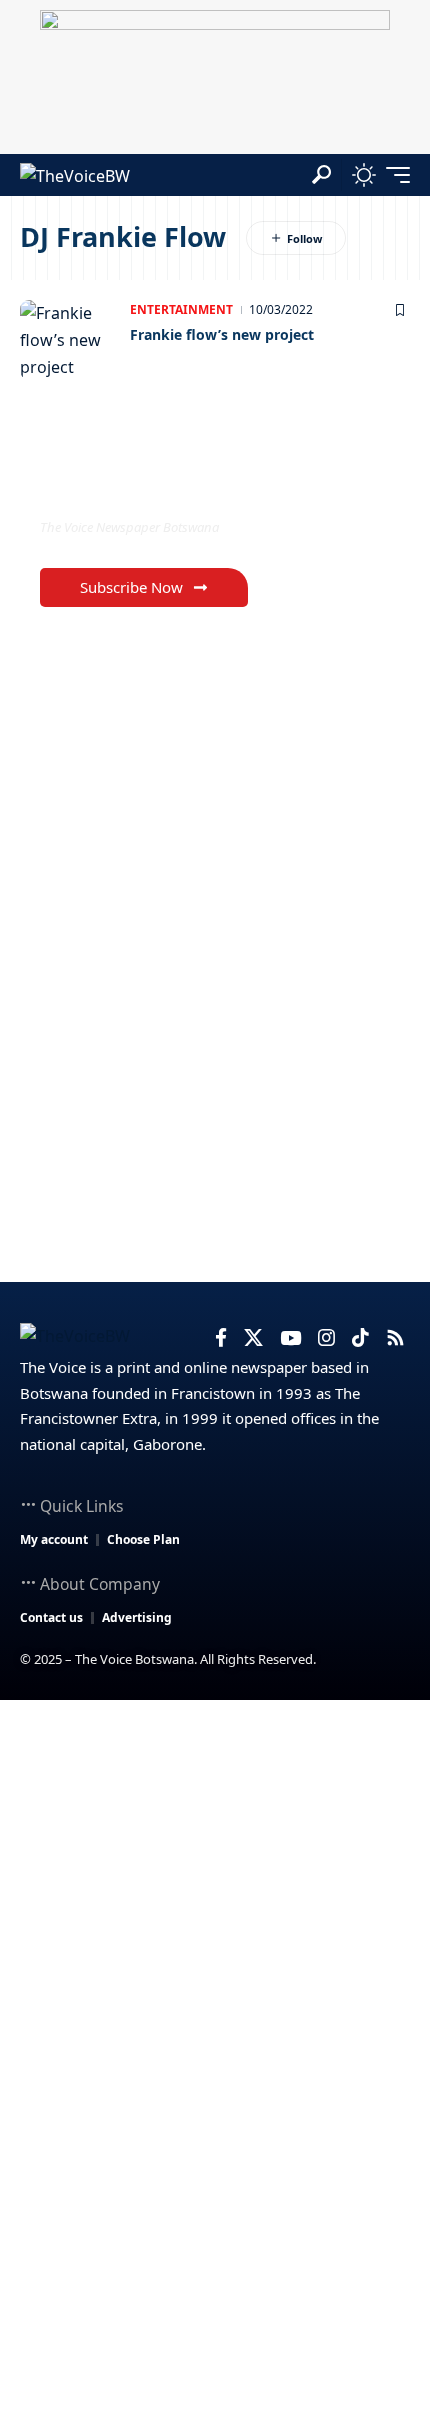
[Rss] (395, 1338)
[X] (253, 1338)
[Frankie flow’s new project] (70, 340)
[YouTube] (290, 1338)
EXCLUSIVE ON (123, 486)
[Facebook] (221, 1338)
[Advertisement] (215, 1925)
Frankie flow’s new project (222, 334)
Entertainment (181, 309)
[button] (321, 174)
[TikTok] (360, 1338)
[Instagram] (326, 1338)
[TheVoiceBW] (75, 174)
